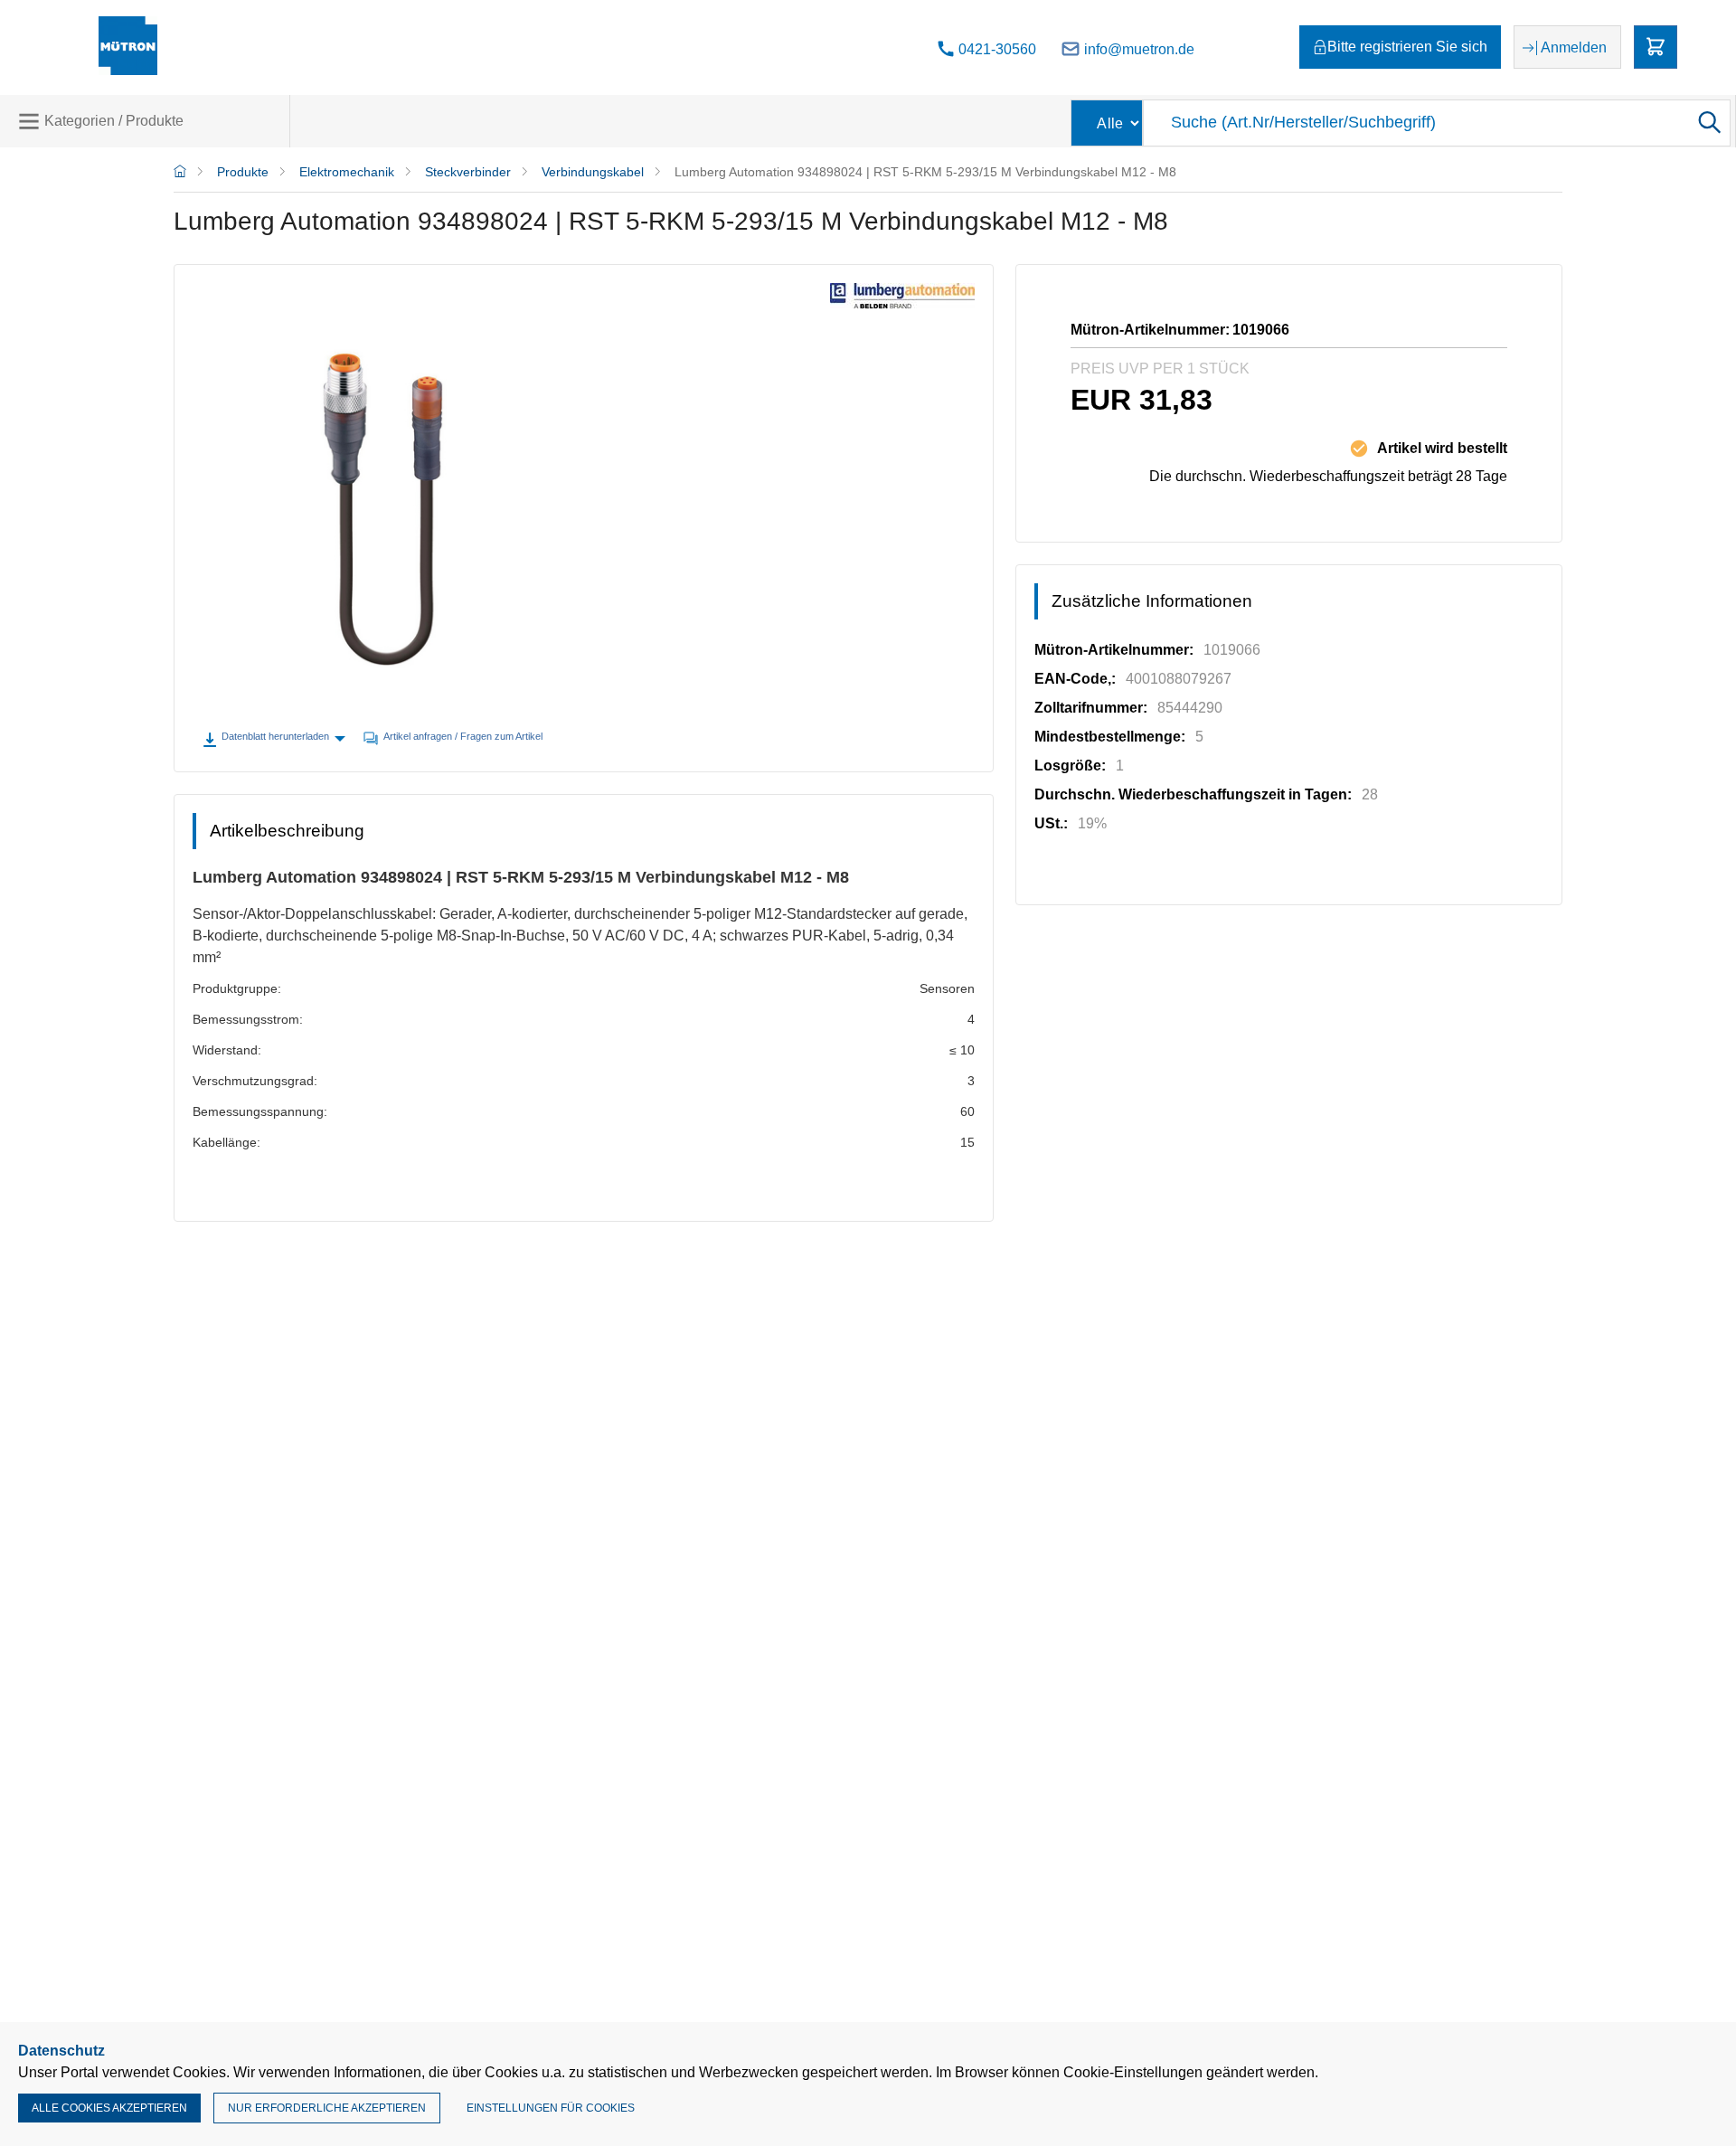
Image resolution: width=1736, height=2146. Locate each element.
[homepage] (180, 172)
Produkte (243, 172)
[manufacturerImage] (902, 303)
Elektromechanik (347, 172)
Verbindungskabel (593, 172)
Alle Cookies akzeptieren (109, 2108)
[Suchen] (1708, 123)
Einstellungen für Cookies (551, 2108)
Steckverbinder (468, 172)
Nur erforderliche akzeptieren (327, 2108)
